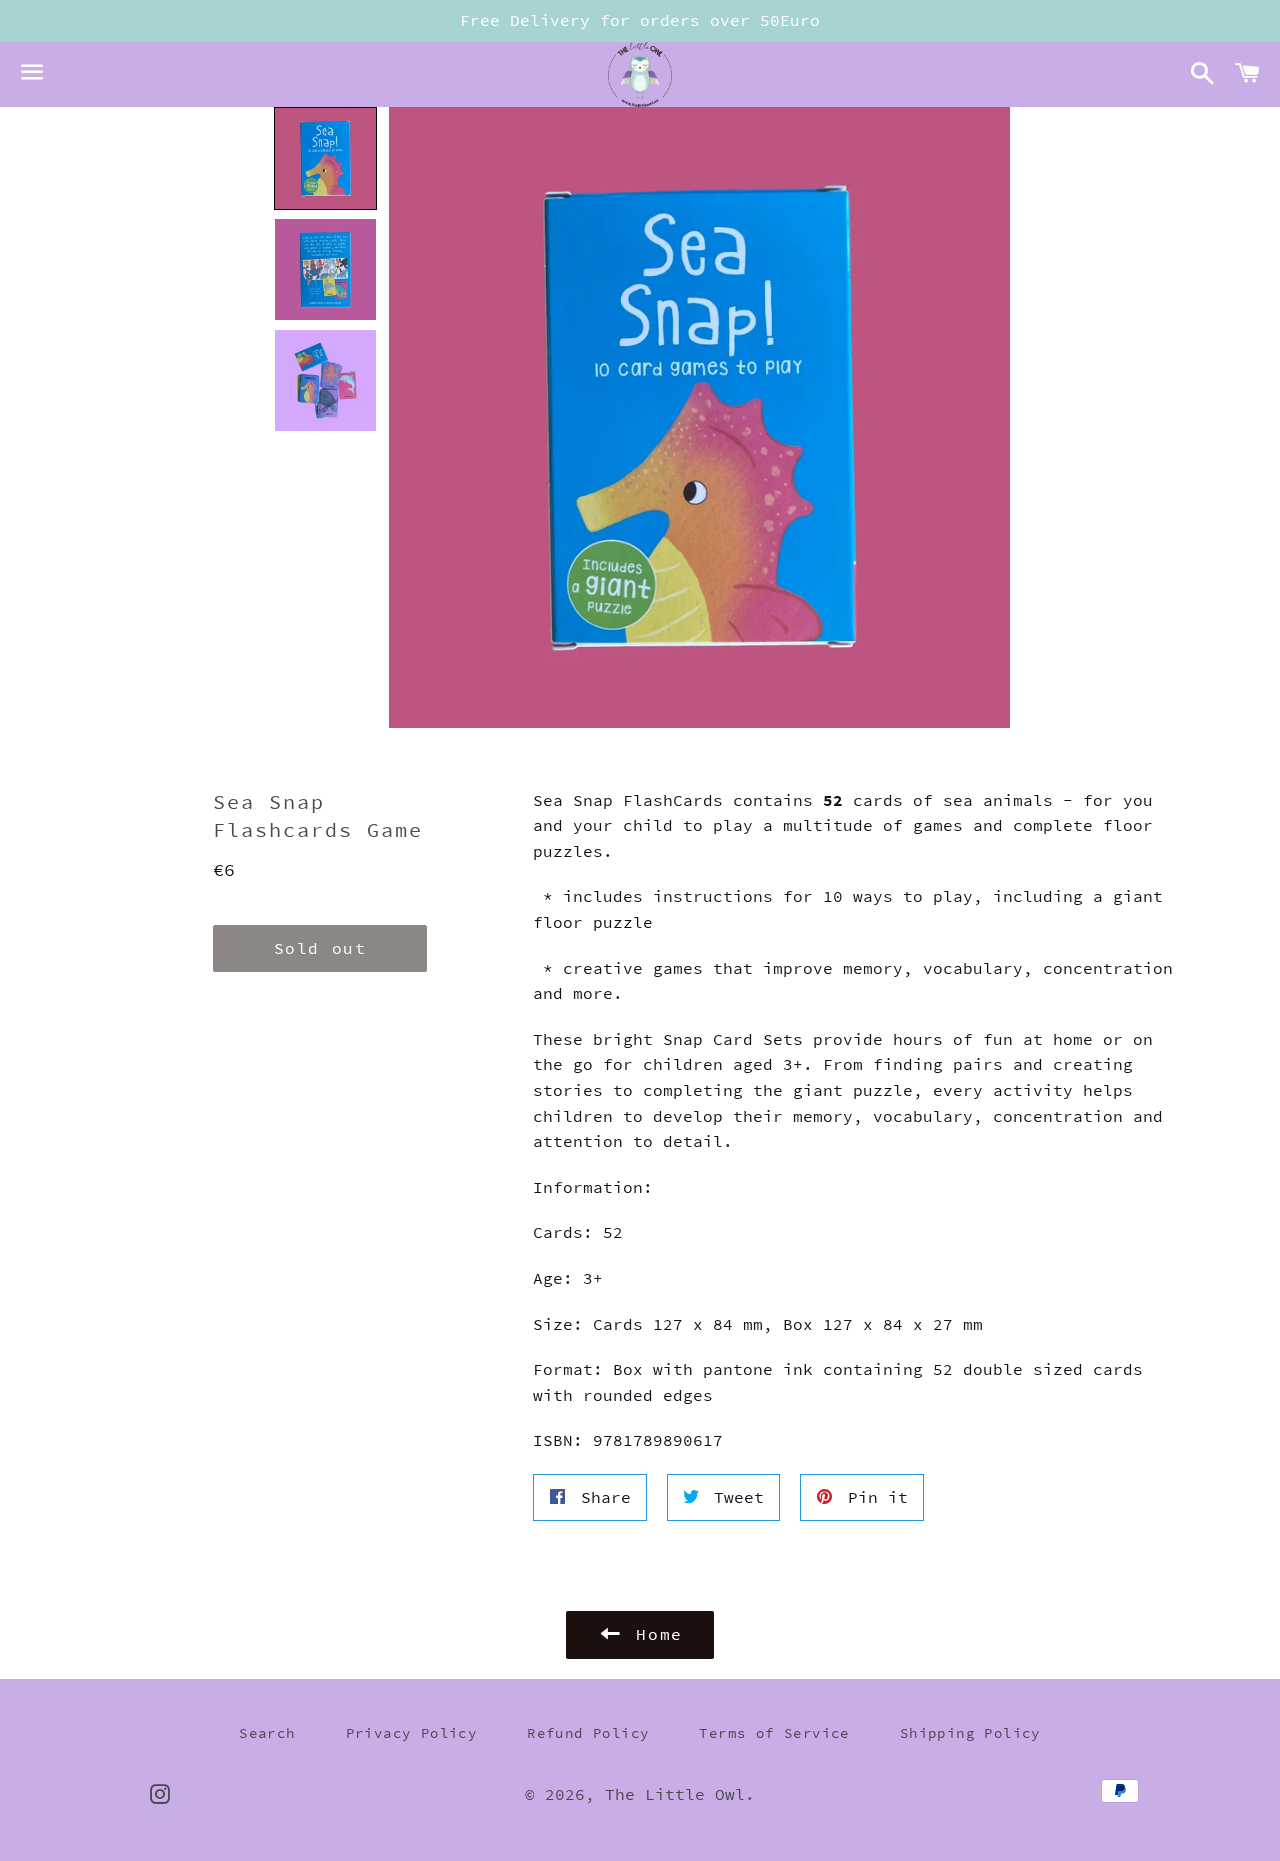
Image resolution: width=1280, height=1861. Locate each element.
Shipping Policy (970, 1733)
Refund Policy (588, 1733)
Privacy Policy (412, 1733)
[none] (325, 158)
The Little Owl (675, 1794)
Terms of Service (774, 1733)
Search (267, 1733)
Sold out (320, 948)
